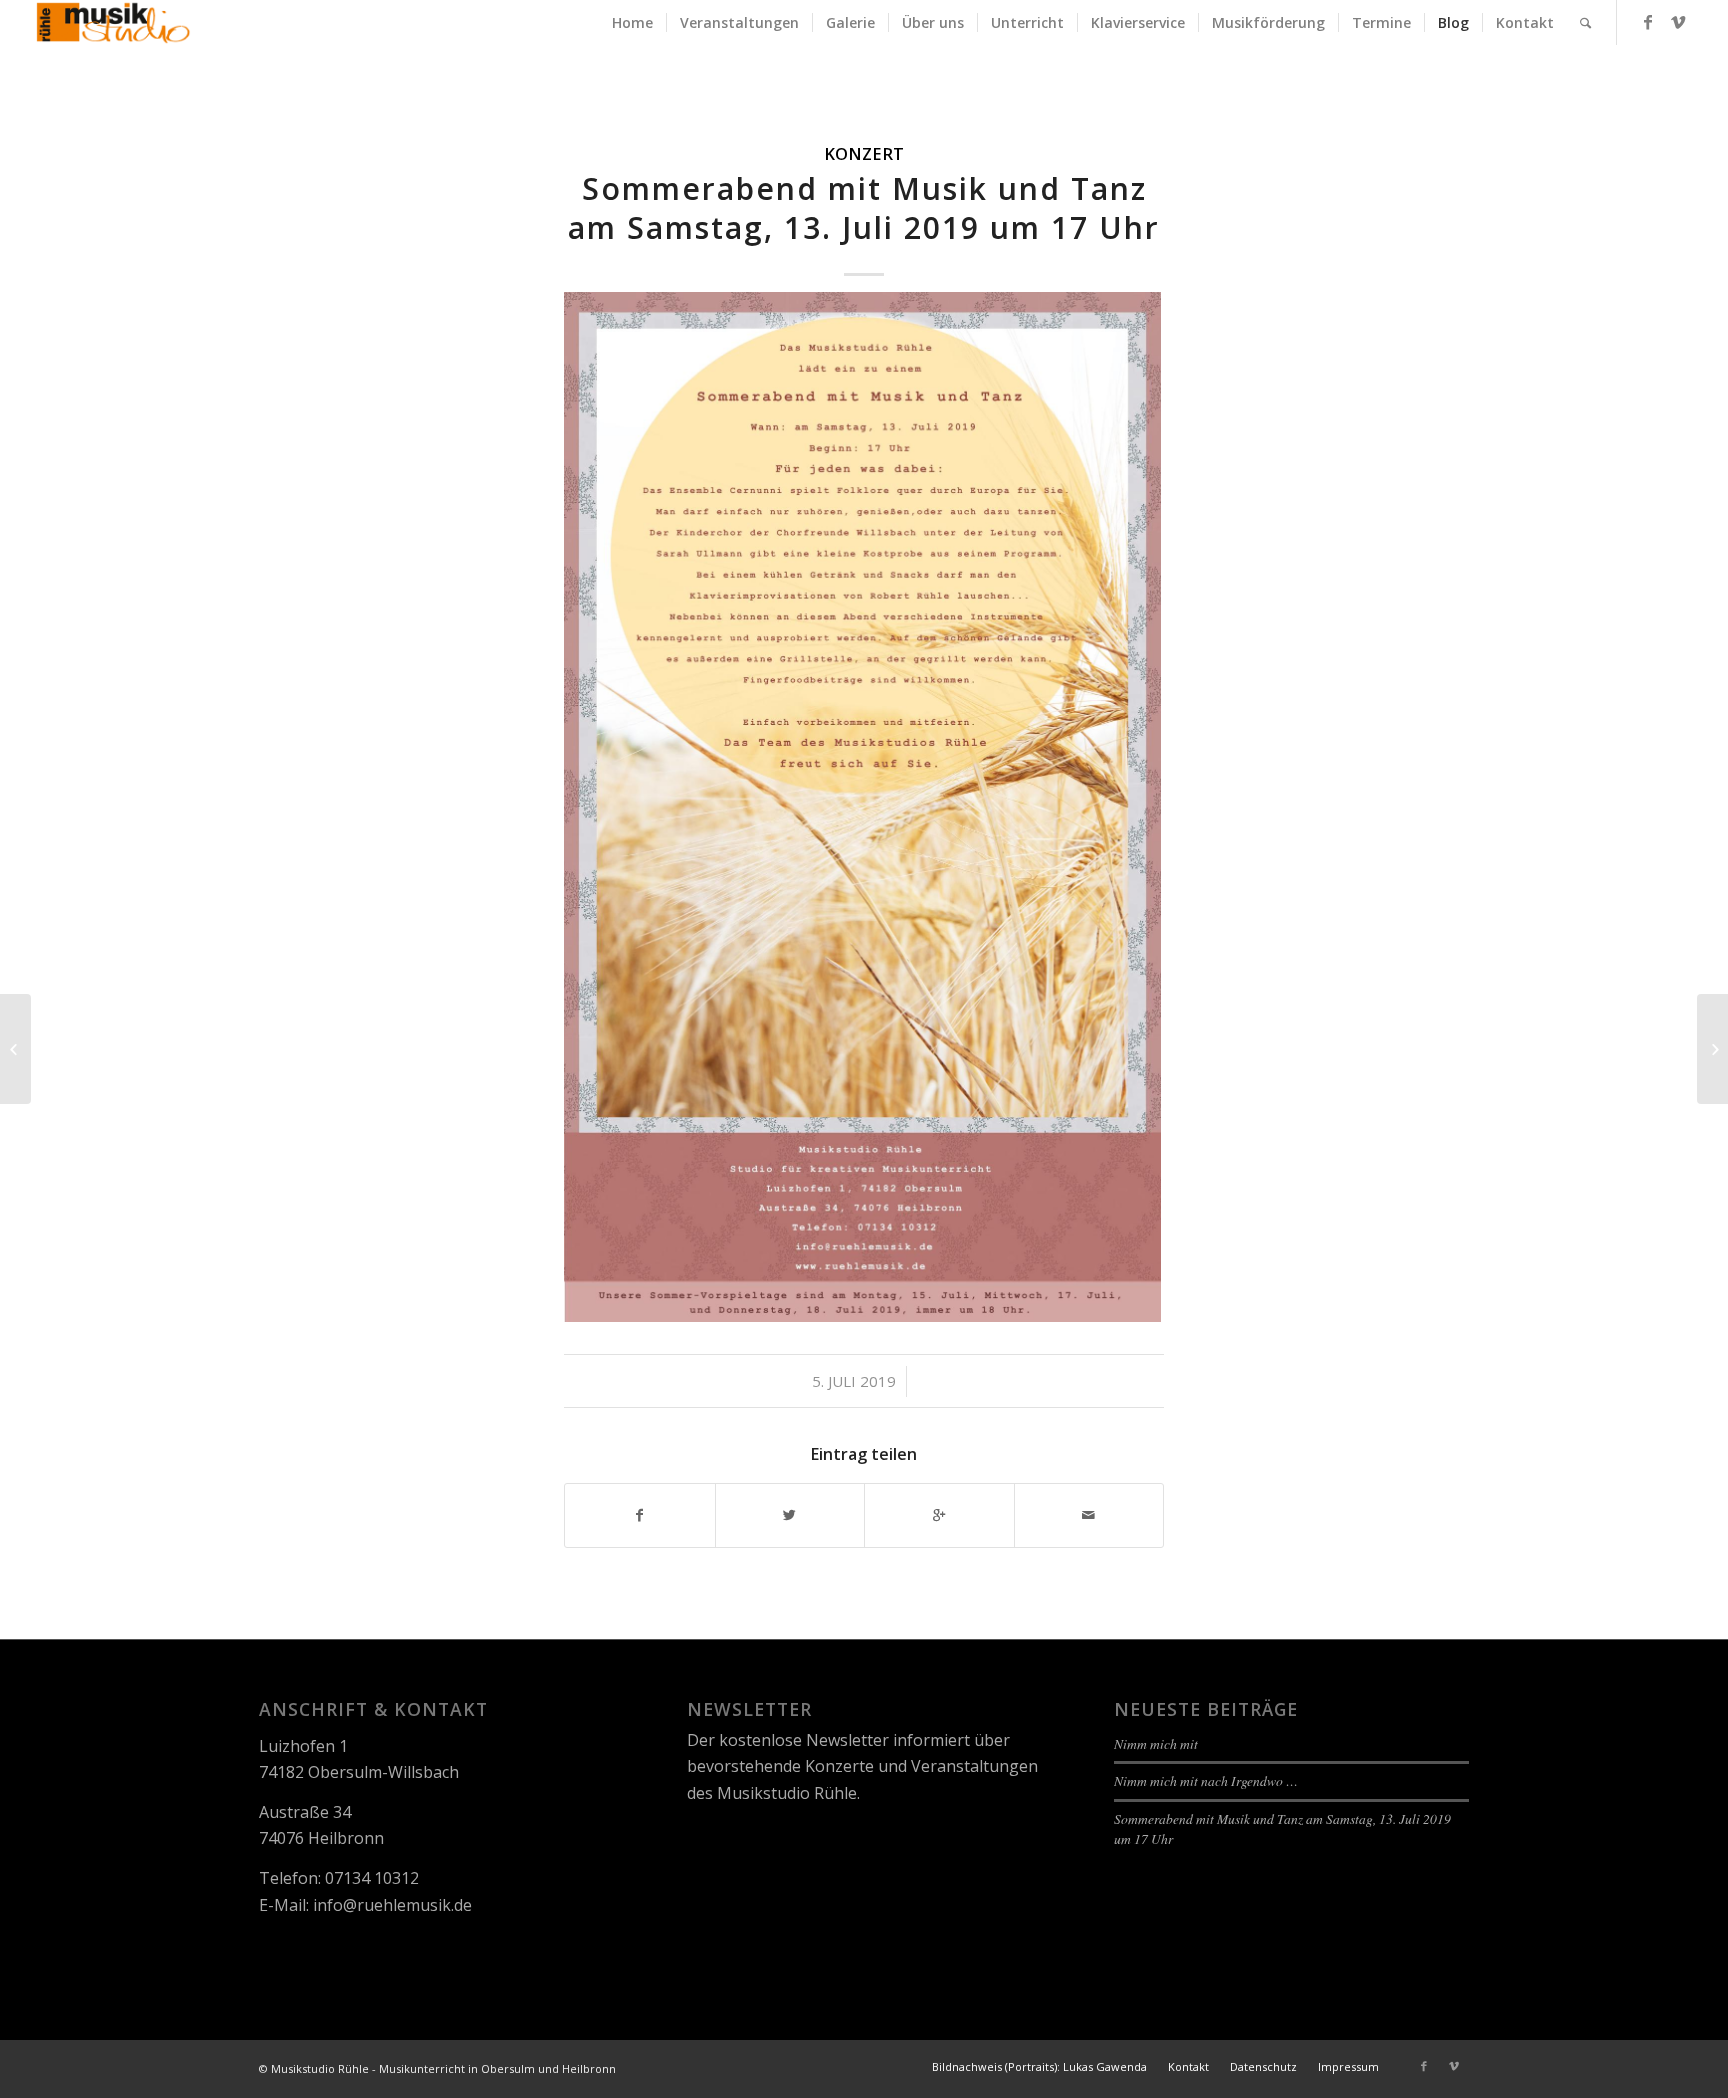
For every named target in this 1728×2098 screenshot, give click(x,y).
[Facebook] (1648, 22)
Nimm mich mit (1156, 1743)
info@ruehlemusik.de (392, 1905)
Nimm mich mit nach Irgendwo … (1206, 1780)
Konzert (864, 153)
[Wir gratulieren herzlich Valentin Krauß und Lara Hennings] (15, 1049)
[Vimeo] (1678, 22)
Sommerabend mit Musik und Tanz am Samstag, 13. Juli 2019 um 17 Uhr (864, 208)
